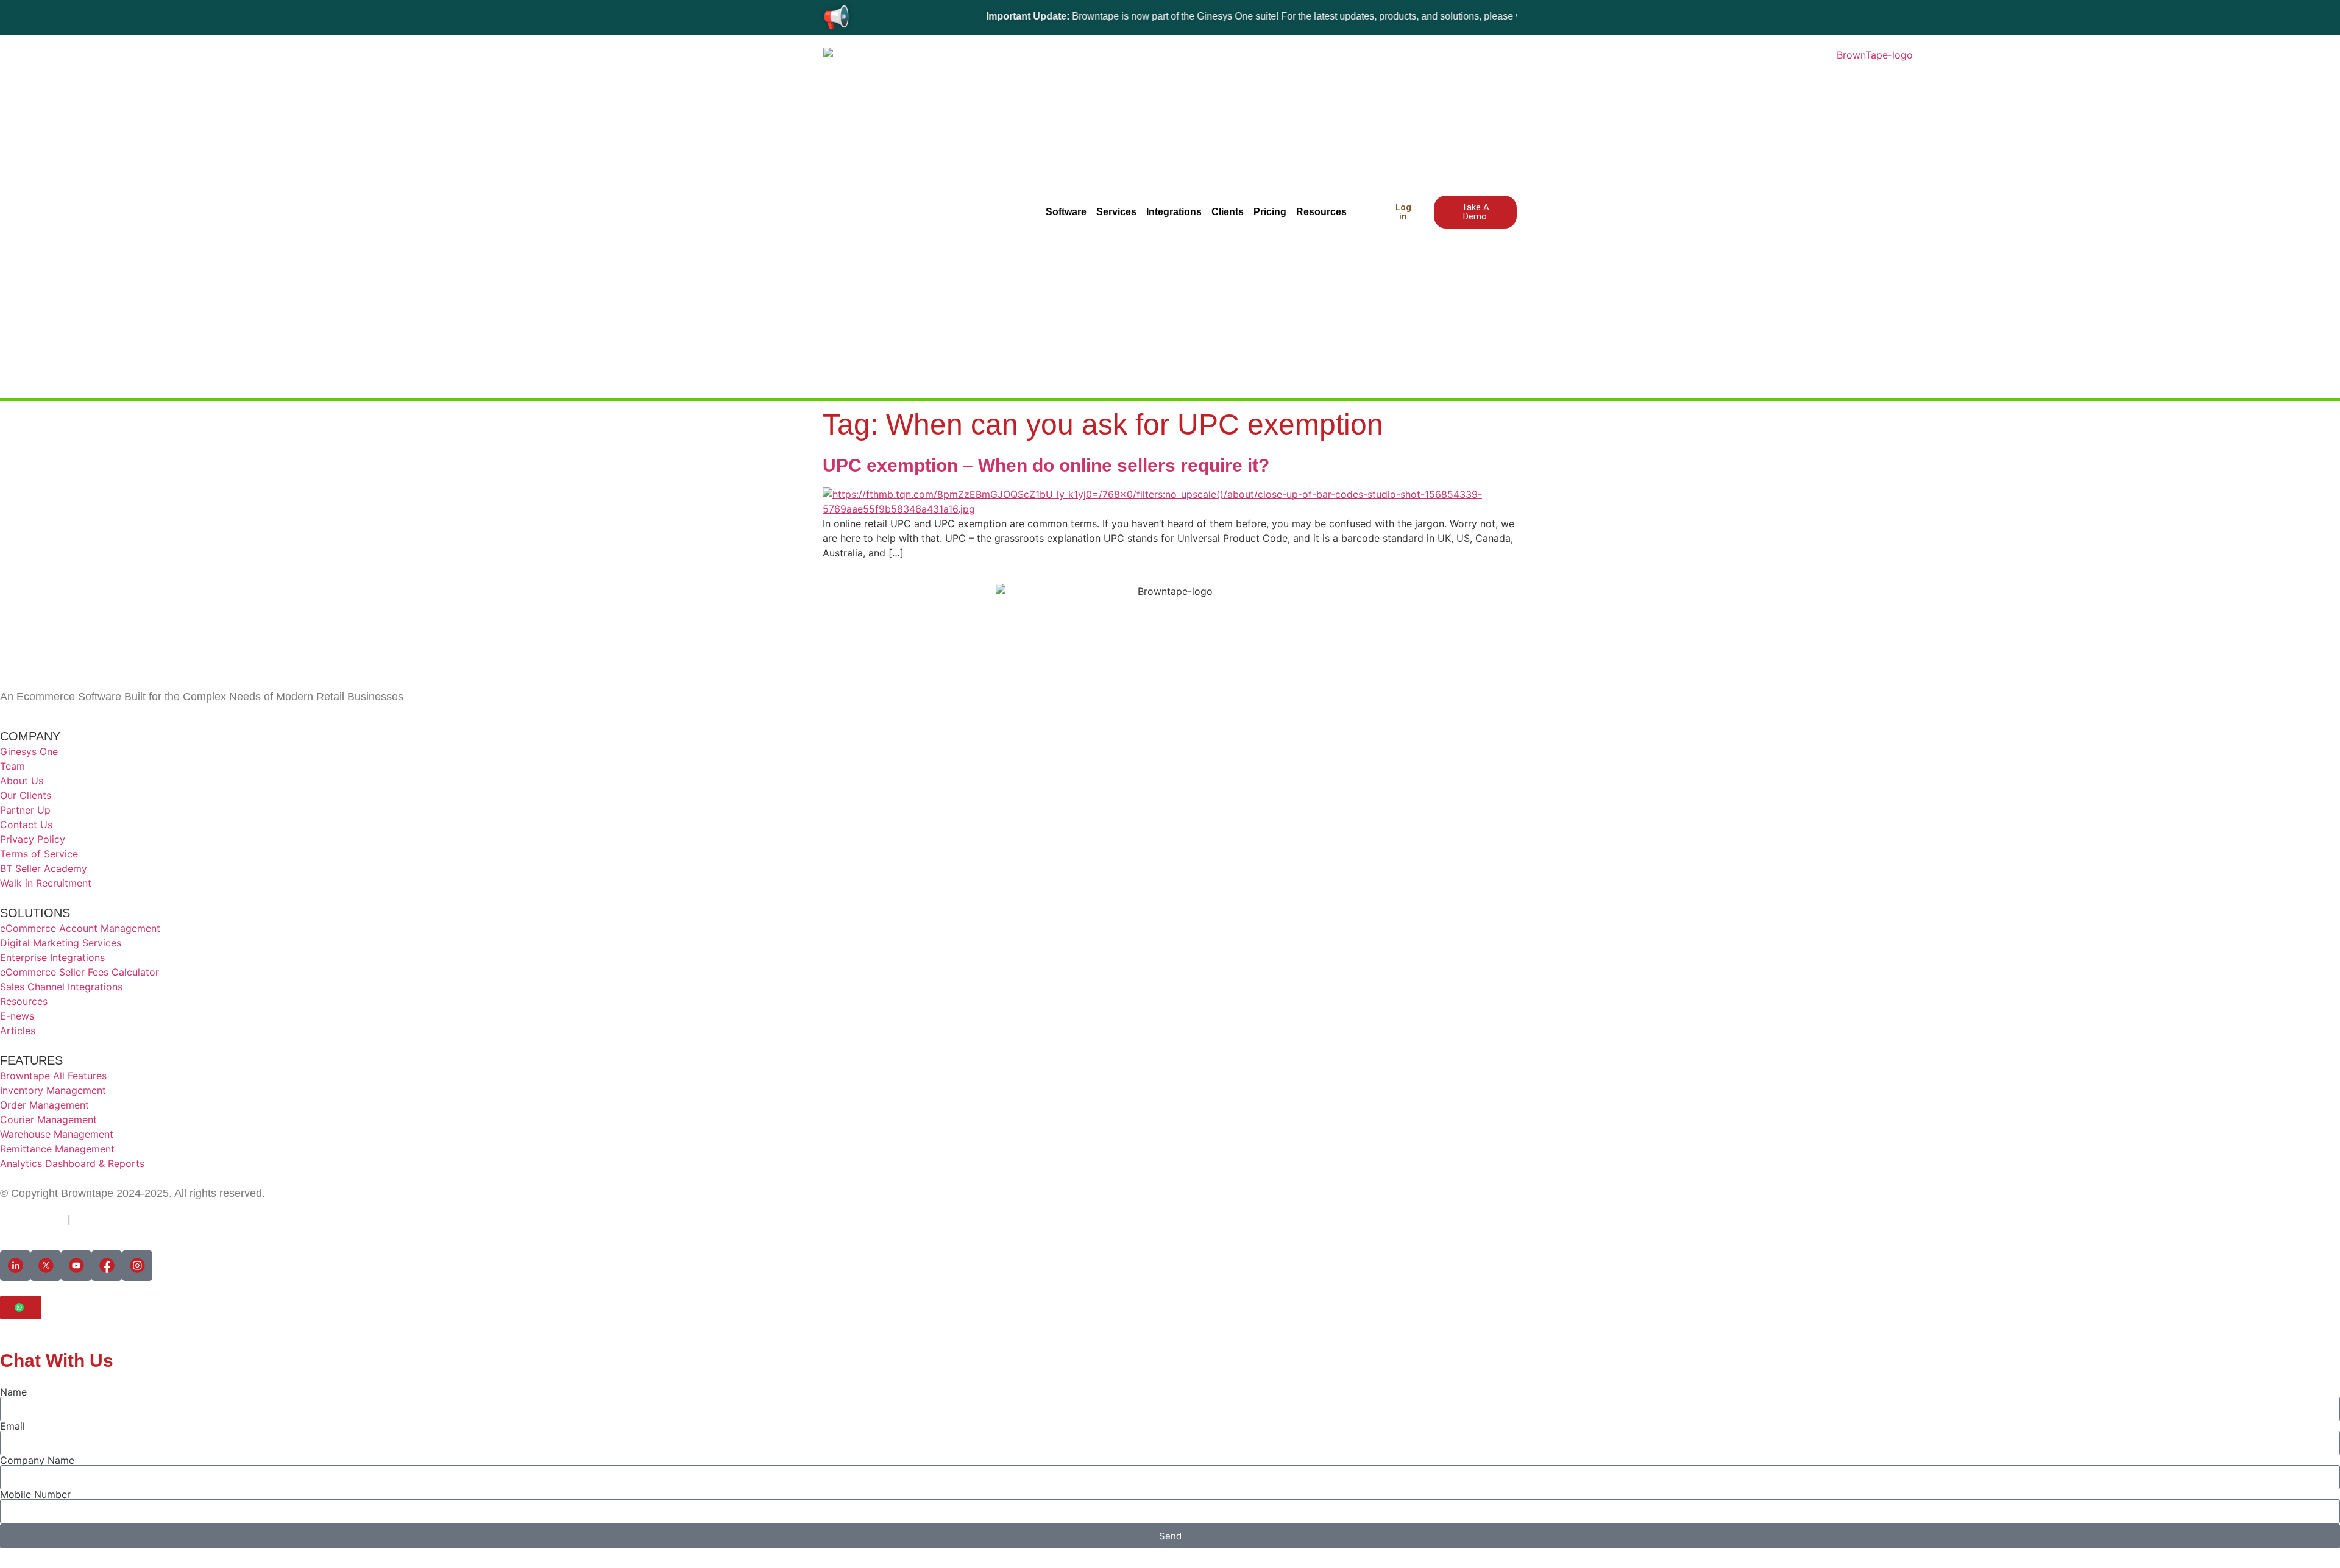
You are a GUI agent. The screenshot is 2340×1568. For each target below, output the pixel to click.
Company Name (37, 1460)
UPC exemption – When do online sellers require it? (1046, 465)
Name (13, 1392)
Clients (1228, 212)
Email (12, 1426)
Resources (1321, 212)
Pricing (1270, 212)
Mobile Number (35, 1494)
